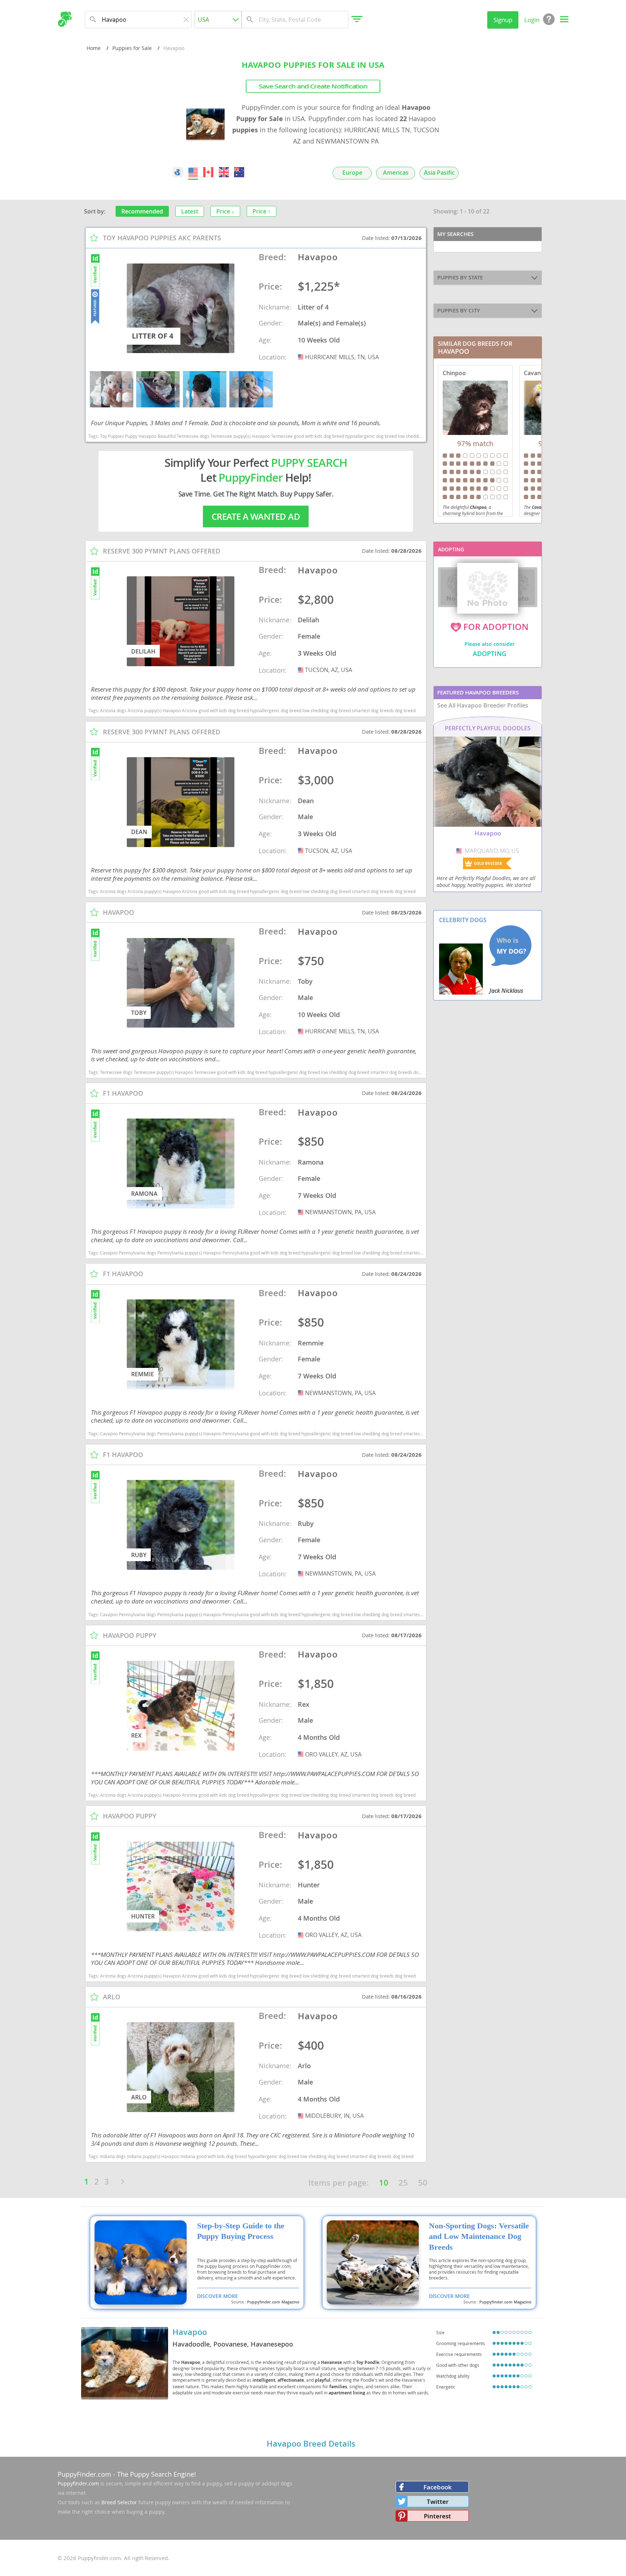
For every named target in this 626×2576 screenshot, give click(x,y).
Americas (396, 173)
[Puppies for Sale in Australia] (239, 172)
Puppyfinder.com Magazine (273, 2302)
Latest (190, 211)
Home (94, 48)
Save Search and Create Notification (313, 86)
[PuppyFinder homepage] (65, 19)
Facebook (438, 2487)
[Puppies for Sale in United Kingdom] (224, 172)
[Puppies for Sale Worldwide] (178, 172)
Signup (503, 20)
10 (384, 2183)
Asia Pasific (439, 173)
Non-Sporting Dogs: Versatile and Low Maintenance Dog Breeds (479, 2237)
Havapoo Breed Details (311, 2444)
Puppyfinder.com (78, 2483)
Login (532, 20)
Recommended (142, 211)
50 (423, 2183)
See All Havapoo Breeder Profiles (483, 705)
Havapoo (190, 2332)
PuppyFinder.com (84, 2474)
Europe (352, 173)
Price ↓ (225, 211)
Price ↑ (262, 211)
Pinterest (437, 2516)
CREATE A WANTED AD (256, 517)
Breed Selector (119, 2502)
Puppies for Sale (132, 48)
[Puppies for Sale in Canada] (209, 172)
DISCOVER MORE (218, 2296)
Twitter (438, 2502)
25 (403, 2183)
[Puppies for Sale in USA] (193, 172)
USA (301, 357)
